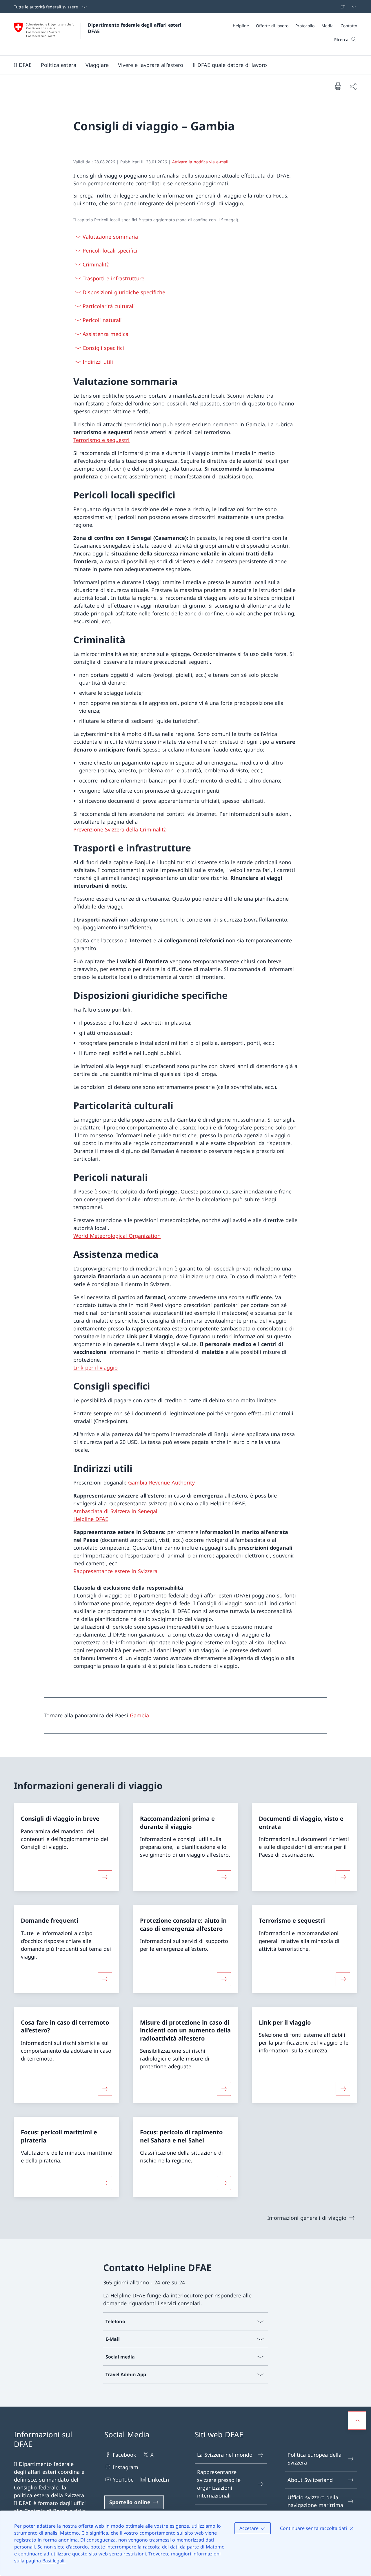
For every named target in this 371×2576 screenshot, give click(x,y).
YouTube (123, 2480)
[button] (23, 65)
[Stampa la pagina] (338, 86)
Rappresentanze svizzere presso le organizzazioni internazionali (219, 2484)
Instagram (126, 2467)
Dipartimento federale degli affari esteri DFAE (135, 28)
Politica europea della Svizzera (314, 2459)
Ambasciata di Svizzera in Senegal (115, 1511)
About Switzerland (310, 2480)
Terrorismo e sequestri (101, 440)
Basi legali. (54, 2561)
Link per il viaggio (96, 1367)
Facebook (124, 2455)
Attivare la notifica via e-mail (200, 162)
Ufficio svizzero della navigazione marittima (315, 2501)
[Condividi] (353, 86)
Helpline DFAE (91, 1519)
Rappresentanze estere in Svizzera (115, 1571)
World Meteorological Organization (117, 1236)
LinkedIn (158, 2480)
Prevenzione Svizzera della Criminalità (120, 829)
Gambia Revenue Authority (161, 1482)
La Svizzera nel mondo (225, 2455)
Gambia (139, 1715)
